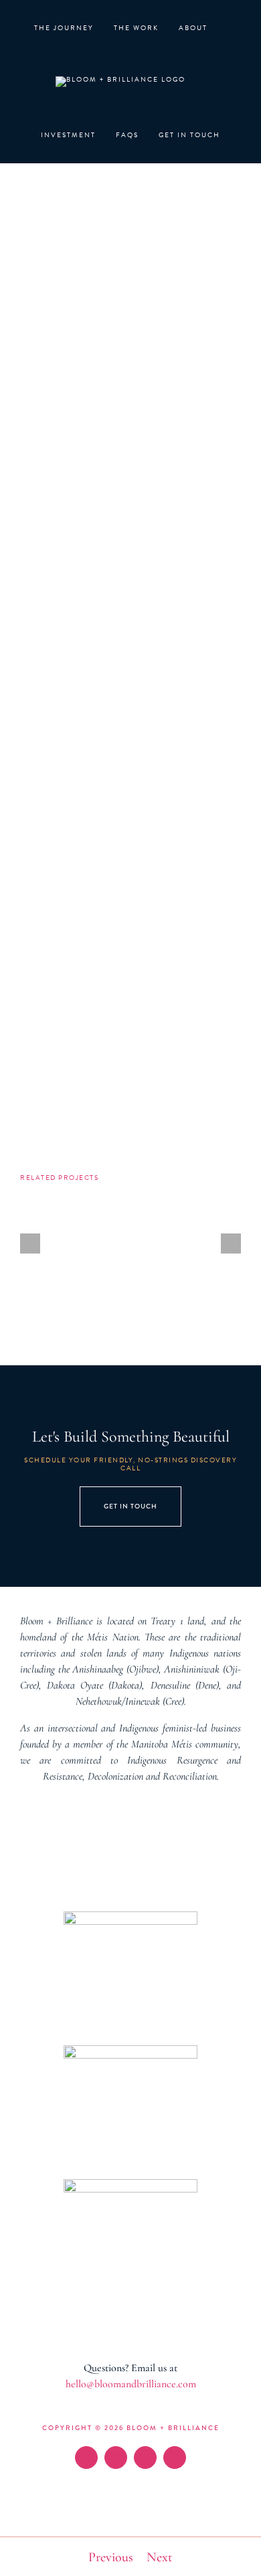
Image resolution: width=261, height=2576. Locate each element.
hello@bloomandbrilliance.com (131, 2384)
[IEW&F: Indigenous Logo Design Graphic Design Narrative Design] (214, 1216)
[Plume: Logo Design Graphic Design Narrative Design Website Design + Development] (131, 1216)
